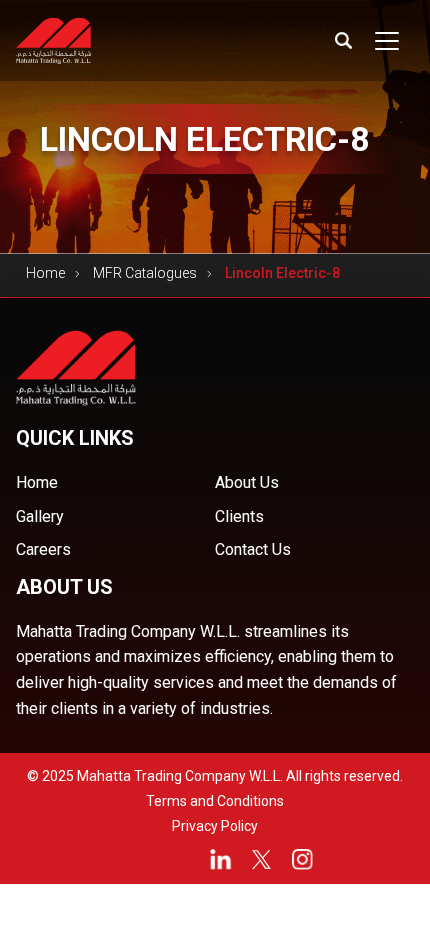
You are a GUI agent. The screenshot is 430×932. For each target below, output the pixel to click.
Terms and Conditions (215, 801)
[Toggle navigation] (387, 41)
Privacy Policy (215, 826)
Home (45, 273)
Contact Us (253, 549)
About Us (247, 482)
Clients (239, 516)
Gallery (40, 516)
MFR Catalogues (145, 273)
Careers (43, 549)
